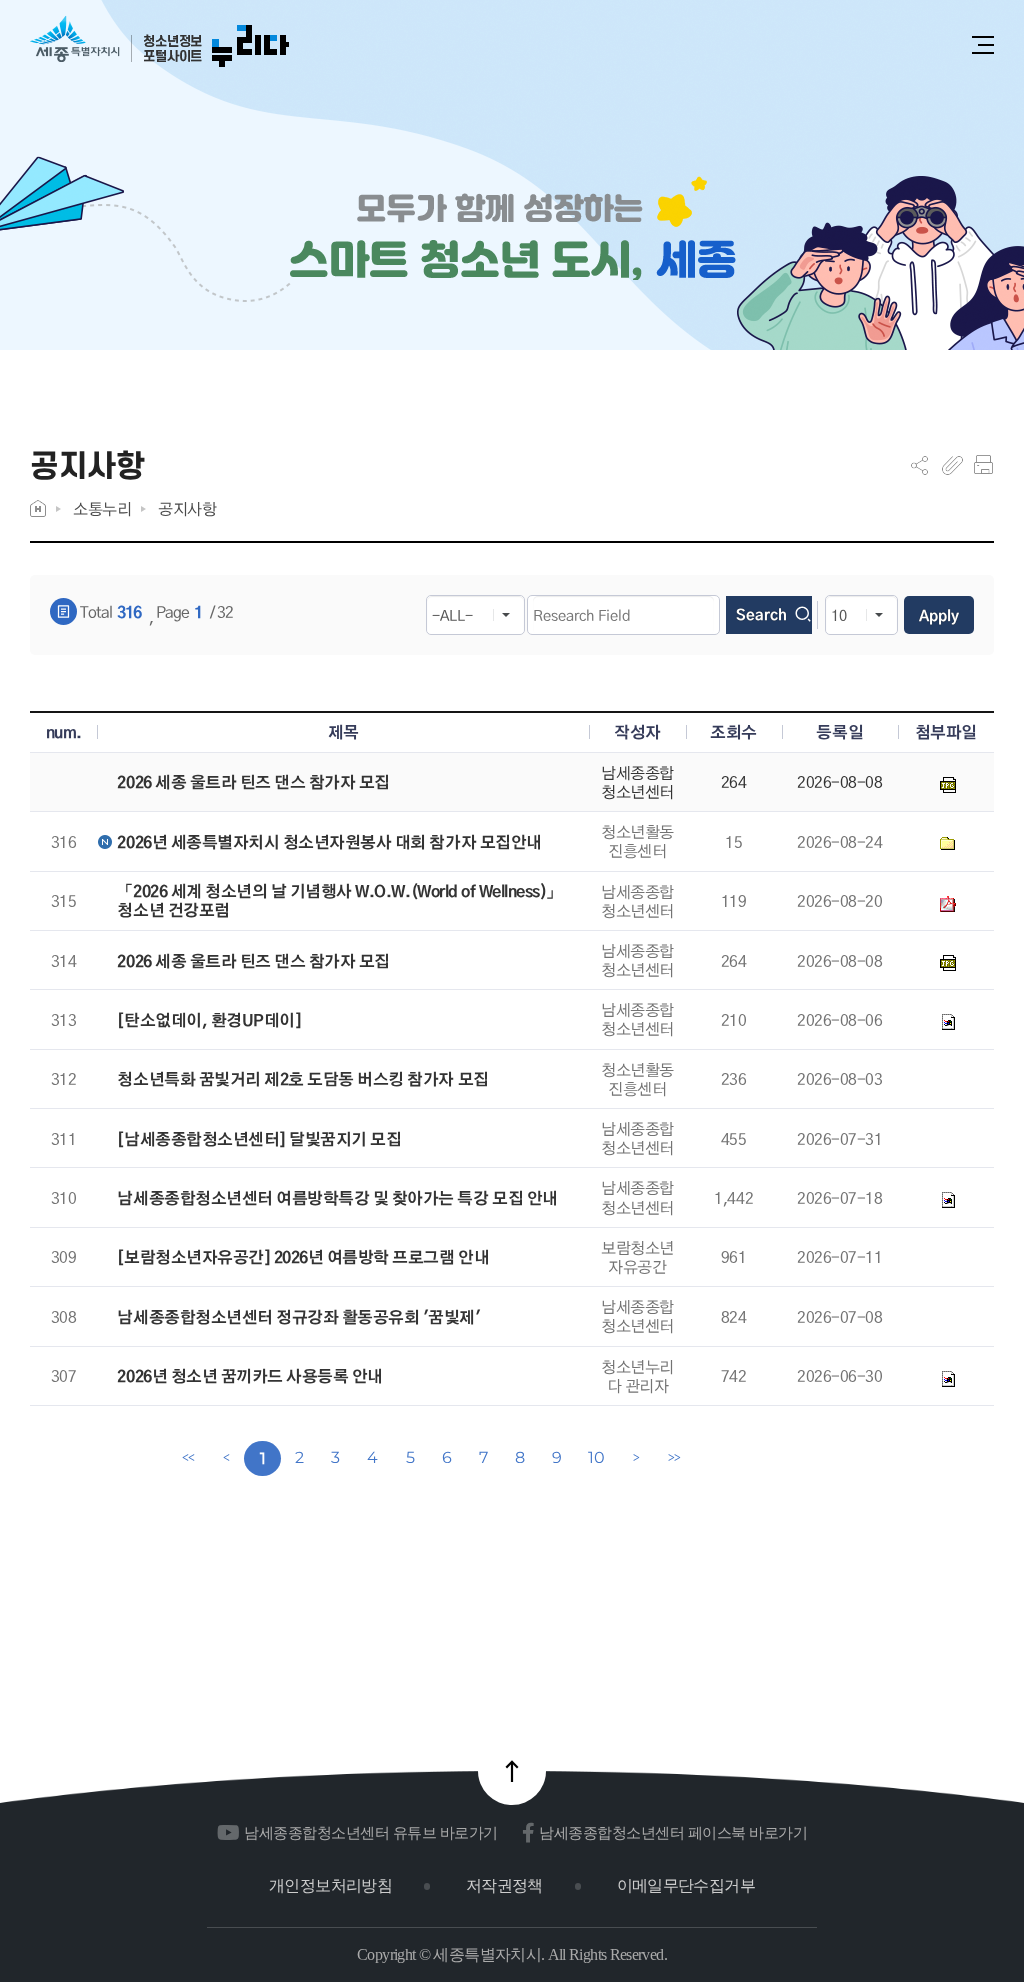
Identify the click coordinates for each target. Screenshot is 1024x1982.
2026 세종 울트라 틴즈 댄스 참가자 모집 (253, 782)
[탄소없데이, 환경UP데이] (209, 1020)
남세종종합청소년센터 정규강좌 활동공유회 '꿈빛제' (298, 1317)
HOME (38, 508)
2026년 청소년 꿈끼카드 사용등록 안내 (249, 1376)
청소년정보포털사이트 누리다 (159, 42)
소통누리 (102, 508)
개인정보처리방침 (330, 1885)
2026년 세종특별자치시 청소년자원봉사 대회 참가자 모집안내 (329, 842)
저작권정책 (504, 1885)
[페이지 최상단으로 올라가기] (512, 1771)
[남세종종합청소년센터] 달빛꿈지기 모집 (259, 1139)
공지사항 (187, 508)
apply (939, 615)
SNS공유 (919, 465)
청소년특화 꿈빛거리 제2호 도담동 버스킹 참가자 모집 (302, 1079)
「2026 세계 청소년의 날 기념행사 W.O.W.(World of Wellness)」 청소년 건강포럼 (339, 901)
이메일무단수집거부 (686, 1885)
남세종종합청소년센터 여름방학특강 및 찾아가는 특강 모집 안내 (337, 1198)
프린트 (983, 465)
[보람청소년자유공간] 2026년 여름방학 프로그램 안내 (303, 1257)
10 (596, 1457)
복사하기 (952, 465)
